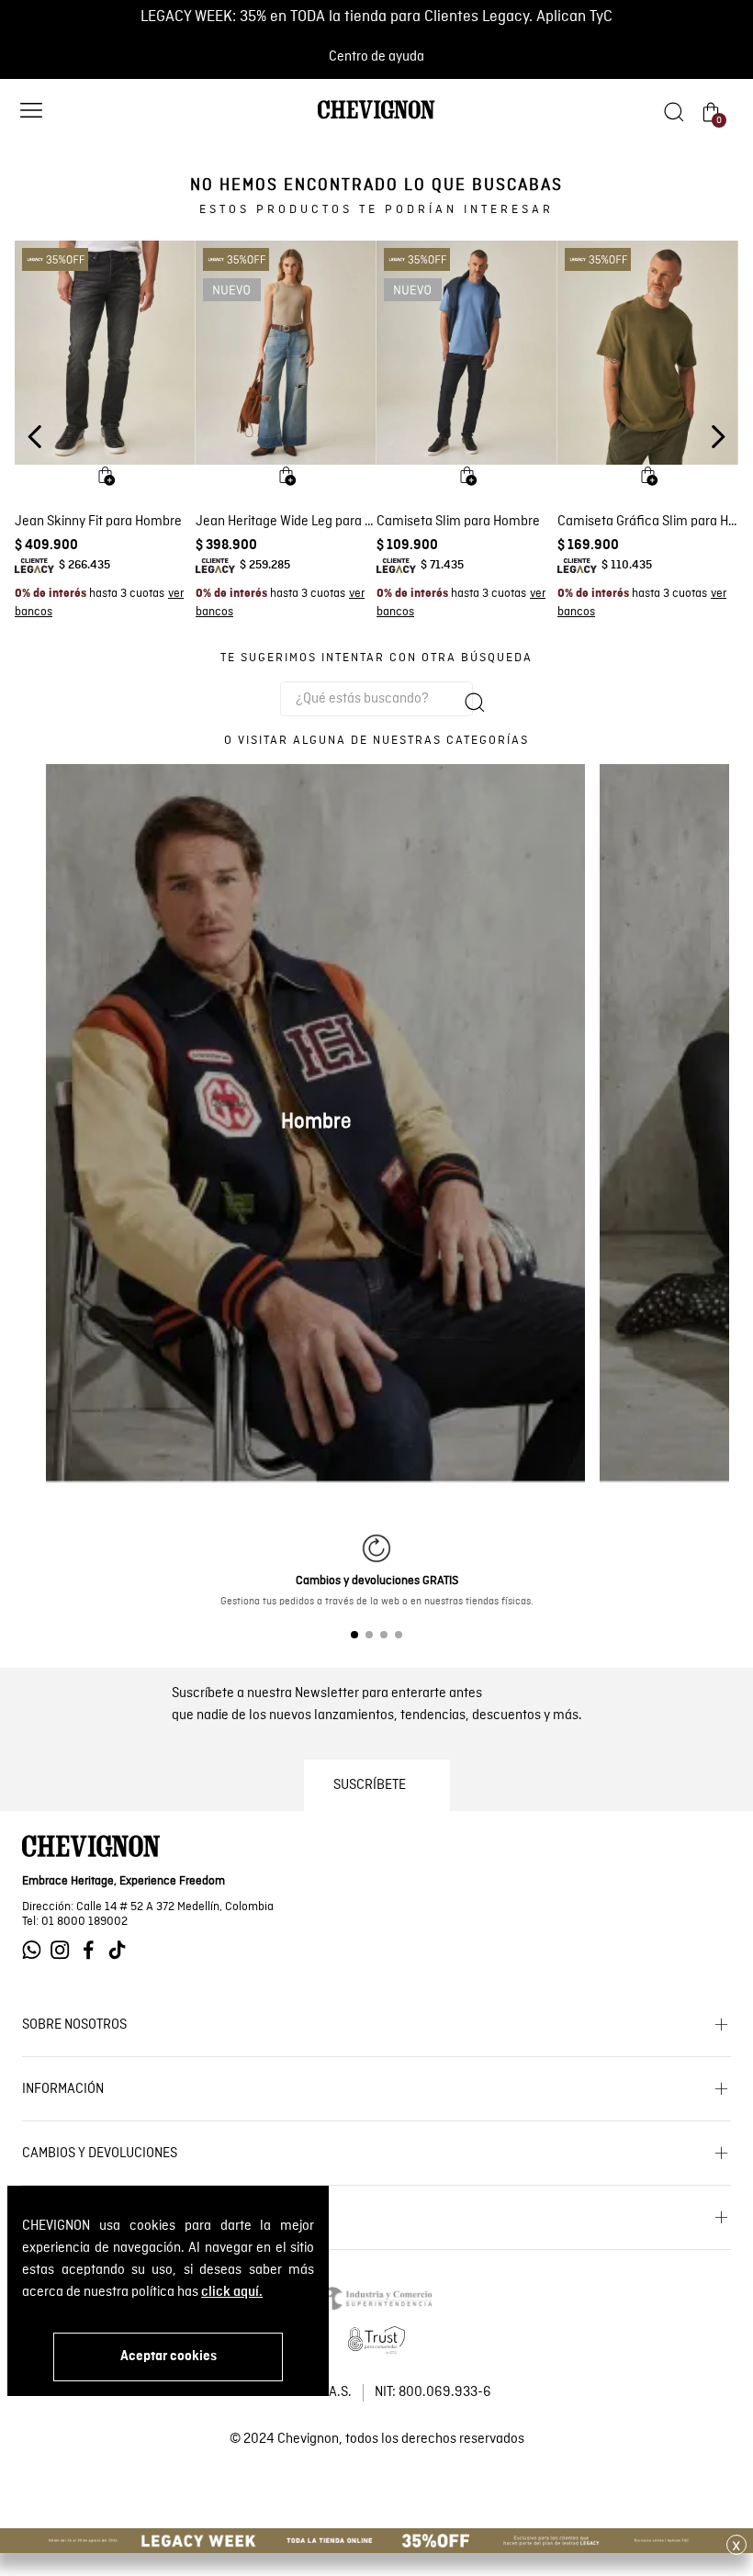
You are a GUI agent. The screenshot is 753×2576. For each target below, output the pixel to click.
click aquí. (232, 2292)
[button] (31, 112)
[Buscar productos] (475, 703)
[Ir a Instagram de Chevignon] (65, 1950)
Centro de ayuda (376, 57)
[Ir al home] (376, 118)
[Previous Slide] (35, 437)
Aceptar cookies (169, 2357)
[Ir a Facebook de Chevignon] (93, 1950)
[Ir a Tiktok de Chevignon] (122, 1950)
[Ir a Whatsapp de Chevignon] (36, 1950)
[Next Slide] (718, 437)
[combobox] (376, 699)
